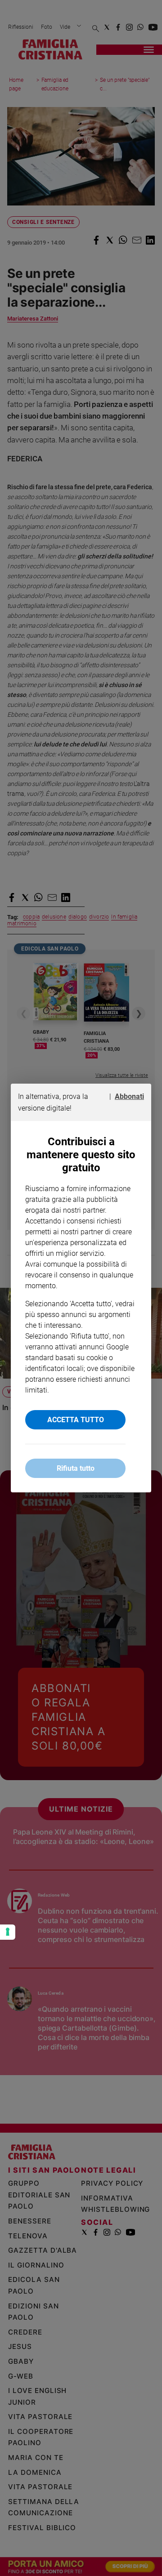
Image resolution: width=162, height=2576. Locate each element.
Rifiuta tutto (76, 1468)
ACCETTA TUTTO (76, 1420)
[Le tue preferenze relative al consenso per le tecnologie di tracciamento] (8, 1932)
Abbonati (129, 1096)
